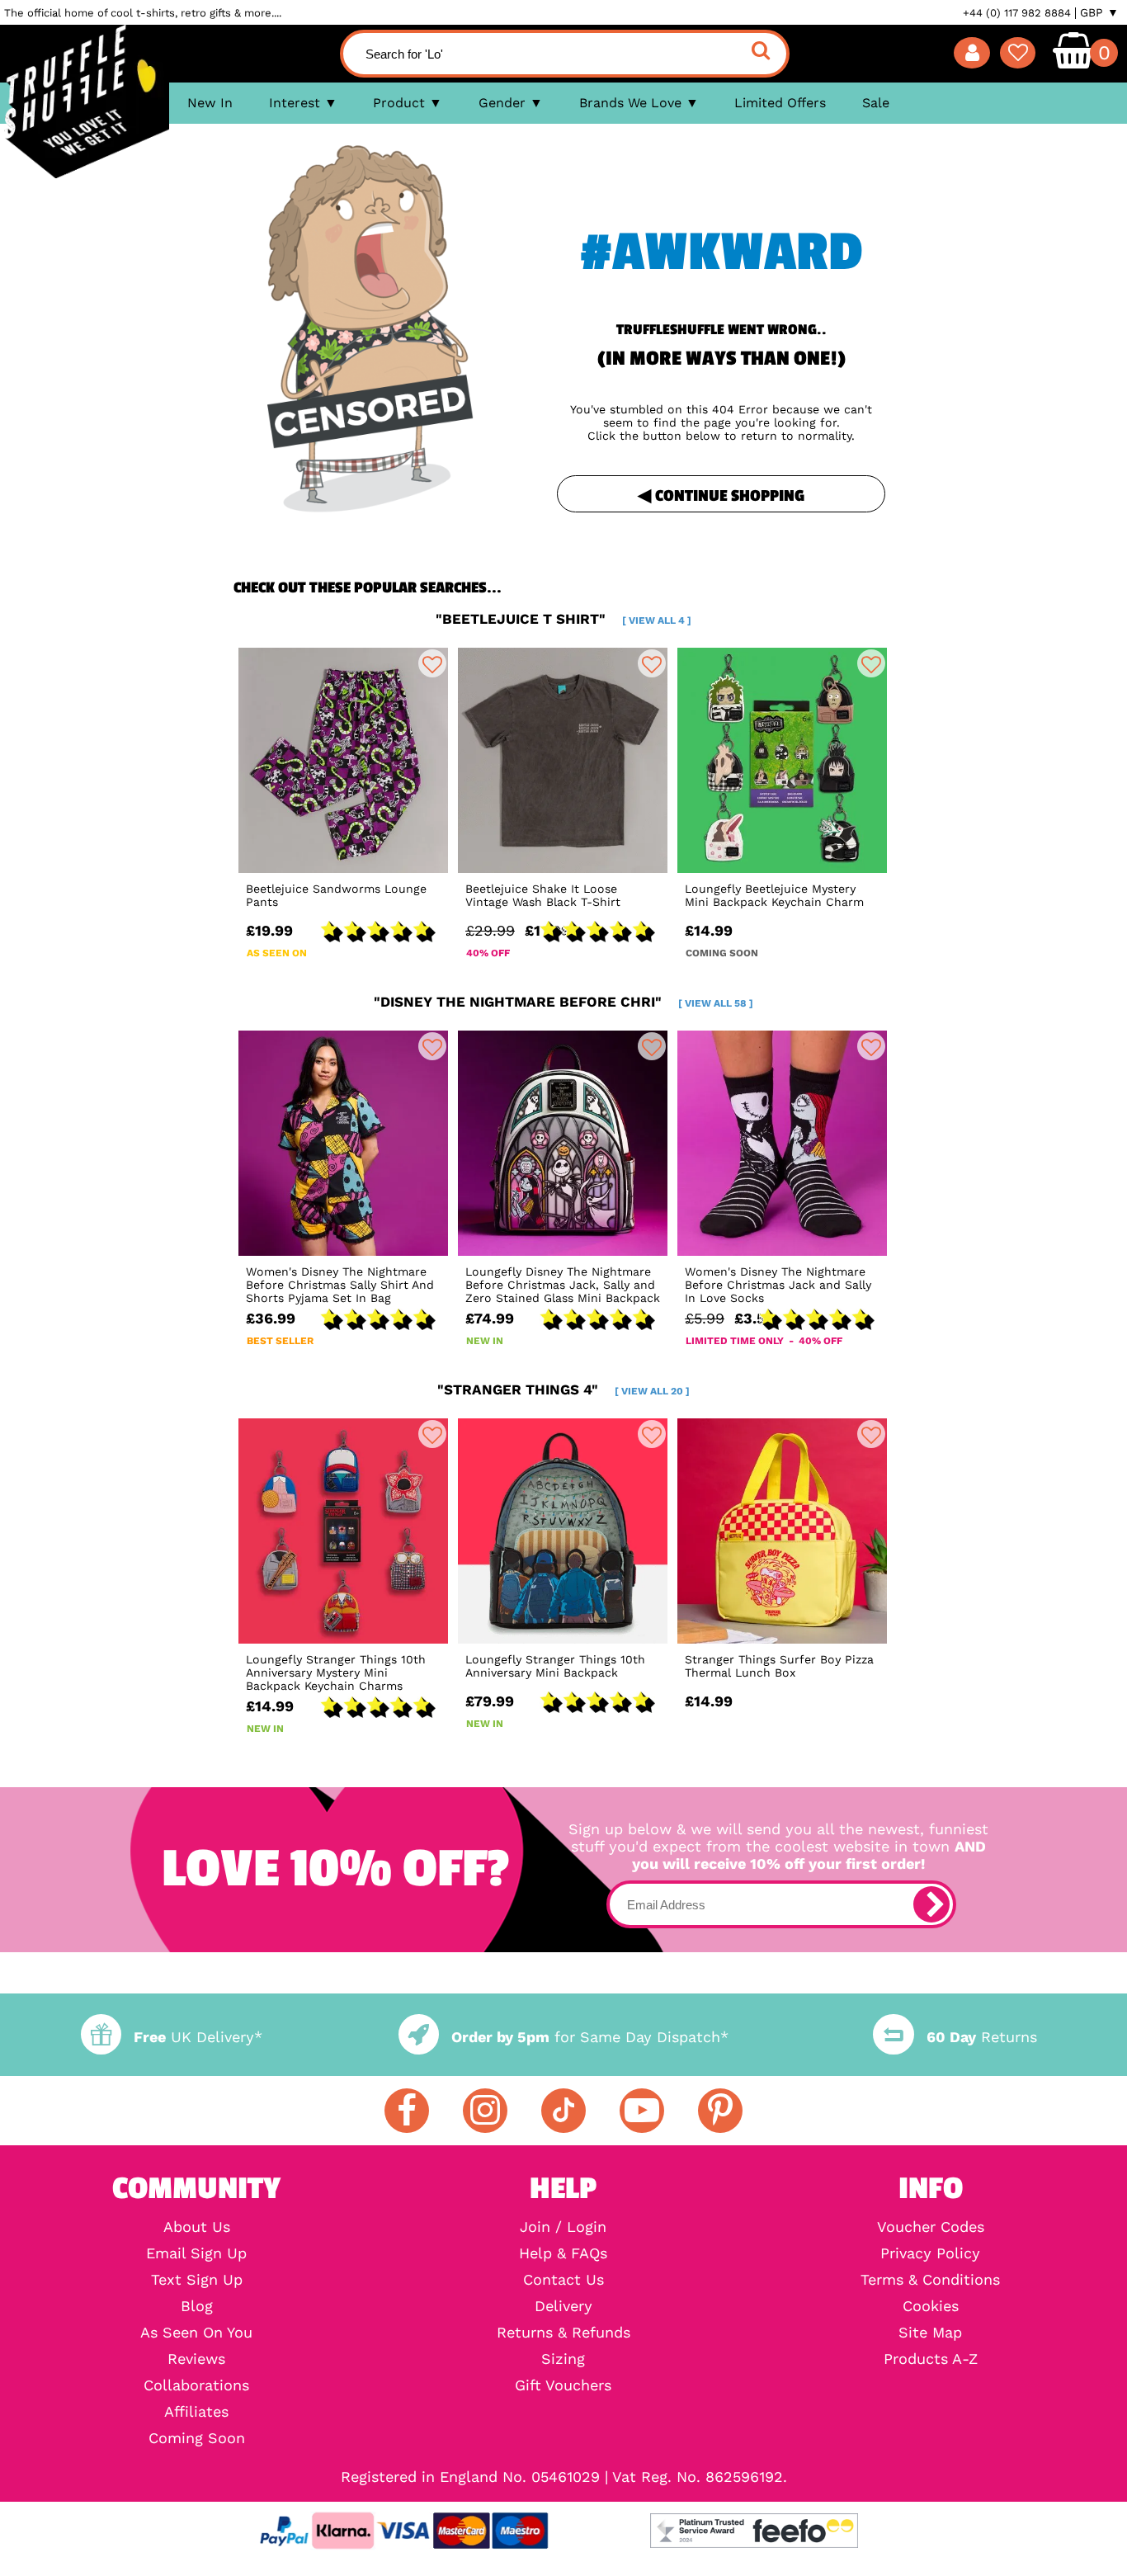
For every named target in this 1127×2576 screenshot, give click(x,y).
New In (210, 103)
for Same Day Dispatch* (590, 2037)
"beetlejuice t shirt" (563, 619)
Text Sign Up (197, 2280)
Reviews (196, 2359)
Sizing (563, 2359)
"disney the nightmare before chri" (563, 1002)
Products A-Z (931, 2359)
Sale (876, 103)
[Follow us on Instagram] (485, 2111)
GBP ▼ (1099, 12)
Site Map (930, 2333)
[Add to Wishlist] (432, 663)
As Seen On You (196, 2333)
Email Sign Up (196, 2253)
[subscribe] (931, 1904)
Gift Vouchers (563, 2385)
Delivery (563, 2306)
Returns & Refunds (563, 2333)
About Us (197, 2227)
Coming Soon (197, 2438)
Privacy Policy (930, 2253)
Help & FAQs (563, 2253)
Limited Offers (780, 103)
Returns (981, 2037)
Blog (197, 2306)
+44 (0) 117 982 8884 (1017, 13)
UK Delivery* (198, 2037)
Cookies (931, 2306)
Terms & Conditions (930, 2280)
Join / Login (563, 2227)
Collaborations (196, 2385)
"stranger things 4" (563, 1389)
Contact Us (563, 2280)
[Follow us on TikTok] (563, 2111)
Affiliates (196, 2412)
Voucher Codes (931, 2227)
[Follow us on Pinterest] (720, 2111)
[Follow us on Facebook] (407, 2111)
